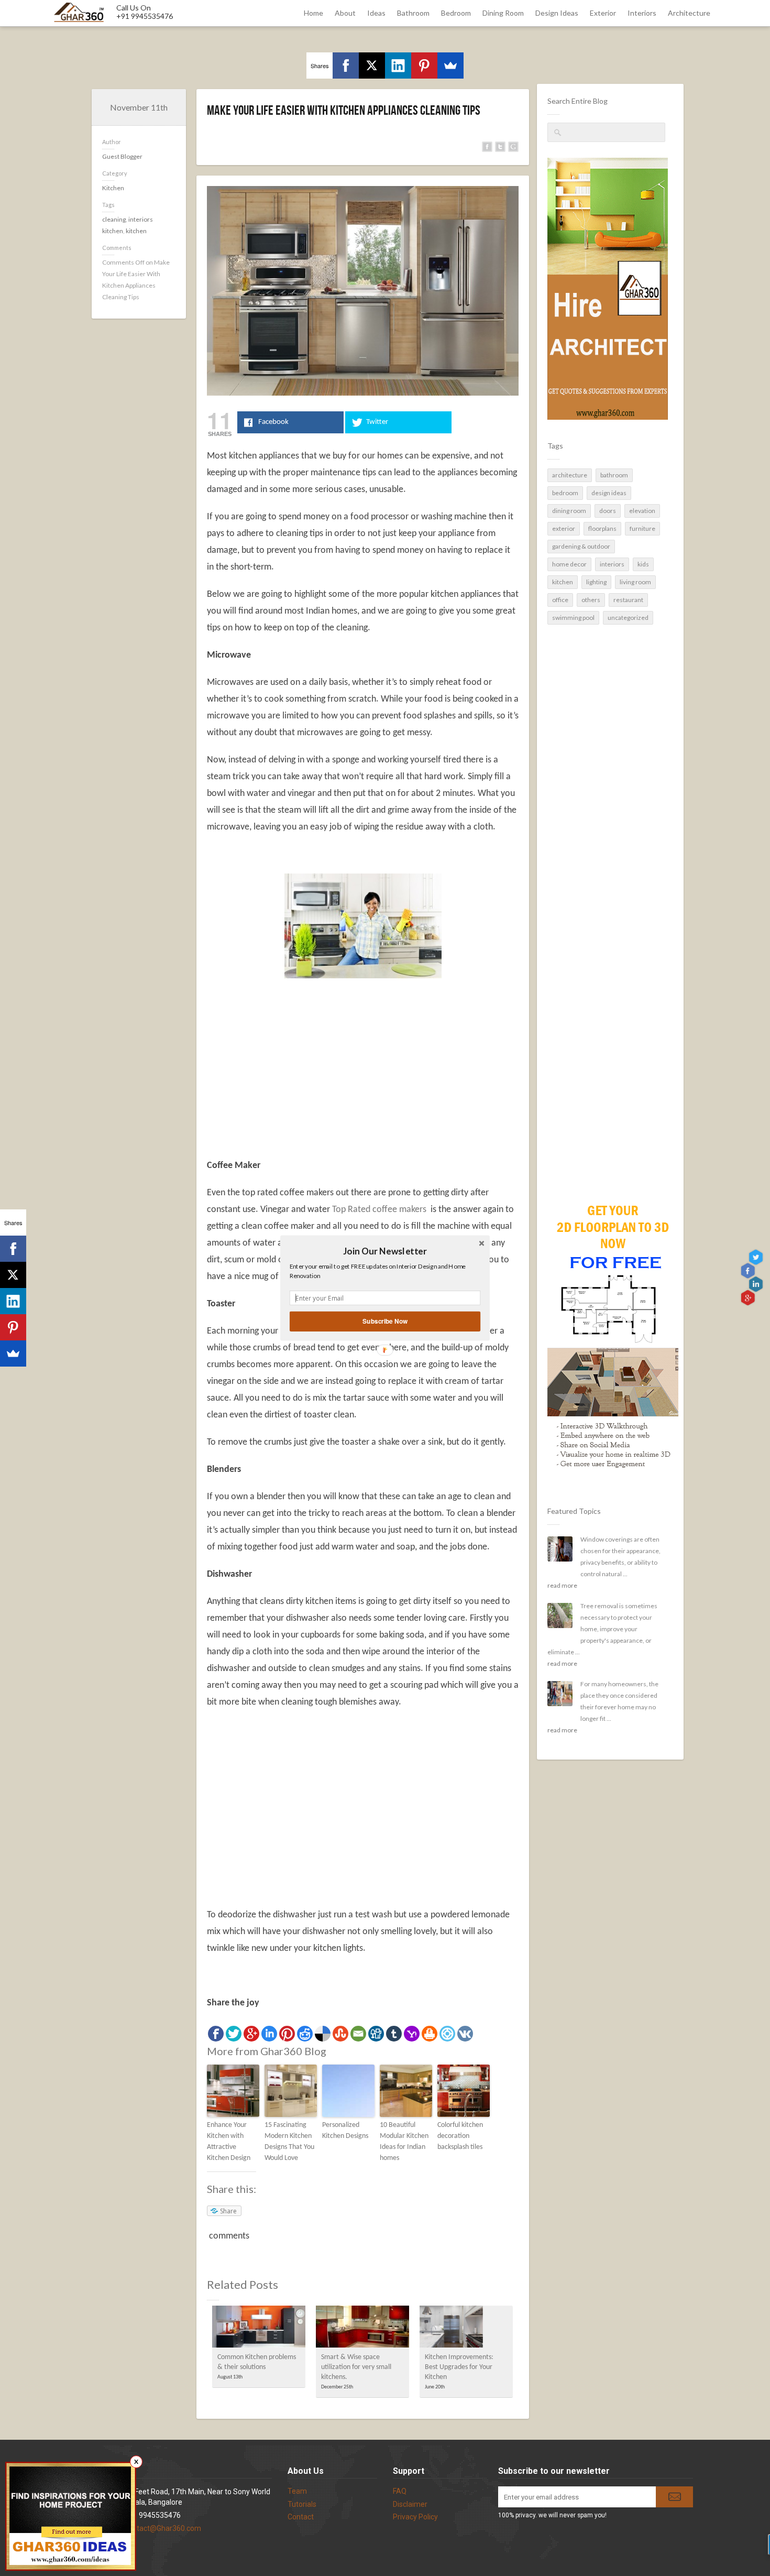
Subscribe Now (385, 1321)
